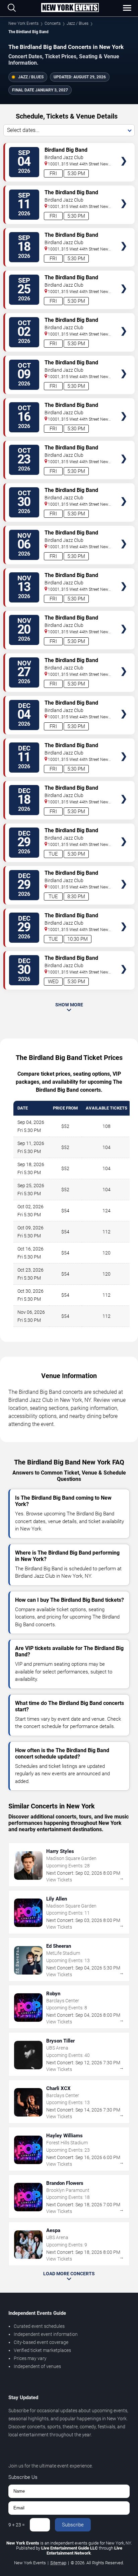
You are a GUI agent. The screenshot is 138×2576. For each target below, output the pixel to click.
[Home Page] (70, 8)
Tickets (124, 148)
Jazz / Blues (78, 23)
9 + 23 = (17, 2525)
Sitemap (58, 2563)
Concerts (53, 23)
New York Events (23, 23)
